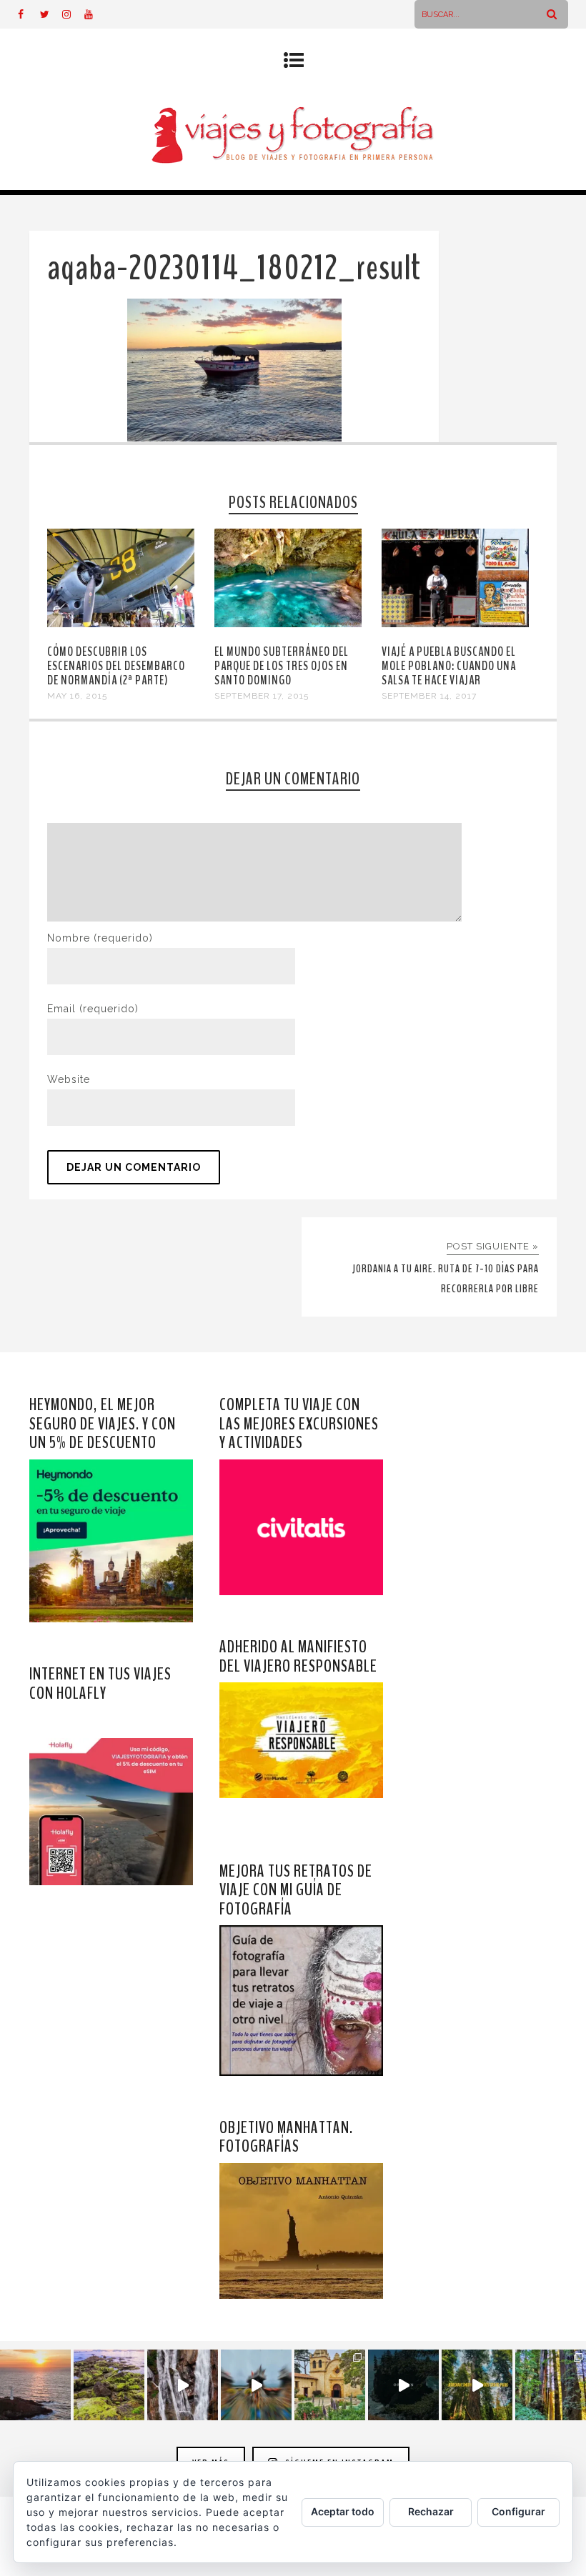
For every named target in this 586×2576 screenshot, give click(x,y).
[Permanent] (121, 624)
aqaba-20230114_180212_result (234, 268)
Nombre (100, 938)
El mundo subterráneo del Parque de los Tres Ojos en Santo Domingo (282, 666)
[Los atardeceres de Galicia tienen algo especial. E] (35, 2385)
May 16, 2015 (77, 696)
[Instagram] (73, 14)
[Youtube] (95, 14)
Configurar (518, 2511)
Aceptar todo (343, 2511)
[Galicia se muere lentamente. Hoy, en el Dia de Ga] (183, 2385)
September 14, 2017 (429, 696)
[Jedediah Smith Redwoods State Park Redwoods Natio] (551, 2385)
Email (93, 1009)
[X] (51, 14)
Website (69, 1079)
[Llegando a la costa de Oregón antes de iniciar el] (403, 2385)
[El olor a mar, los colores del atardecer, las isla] (109, 2385)
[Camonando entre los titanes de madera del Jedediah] (477, 2385)
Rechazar (431, 2511)
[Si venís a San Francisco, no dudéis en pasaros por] (256, 2385)
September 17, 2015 (262, 696)
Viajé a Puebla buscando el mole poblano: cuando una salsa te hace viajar (449, 666)
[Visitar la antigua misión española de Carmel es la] (330, 2385)
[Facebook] (29, 14)
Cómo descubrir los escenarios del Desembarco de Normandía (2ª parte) (116, 666)
